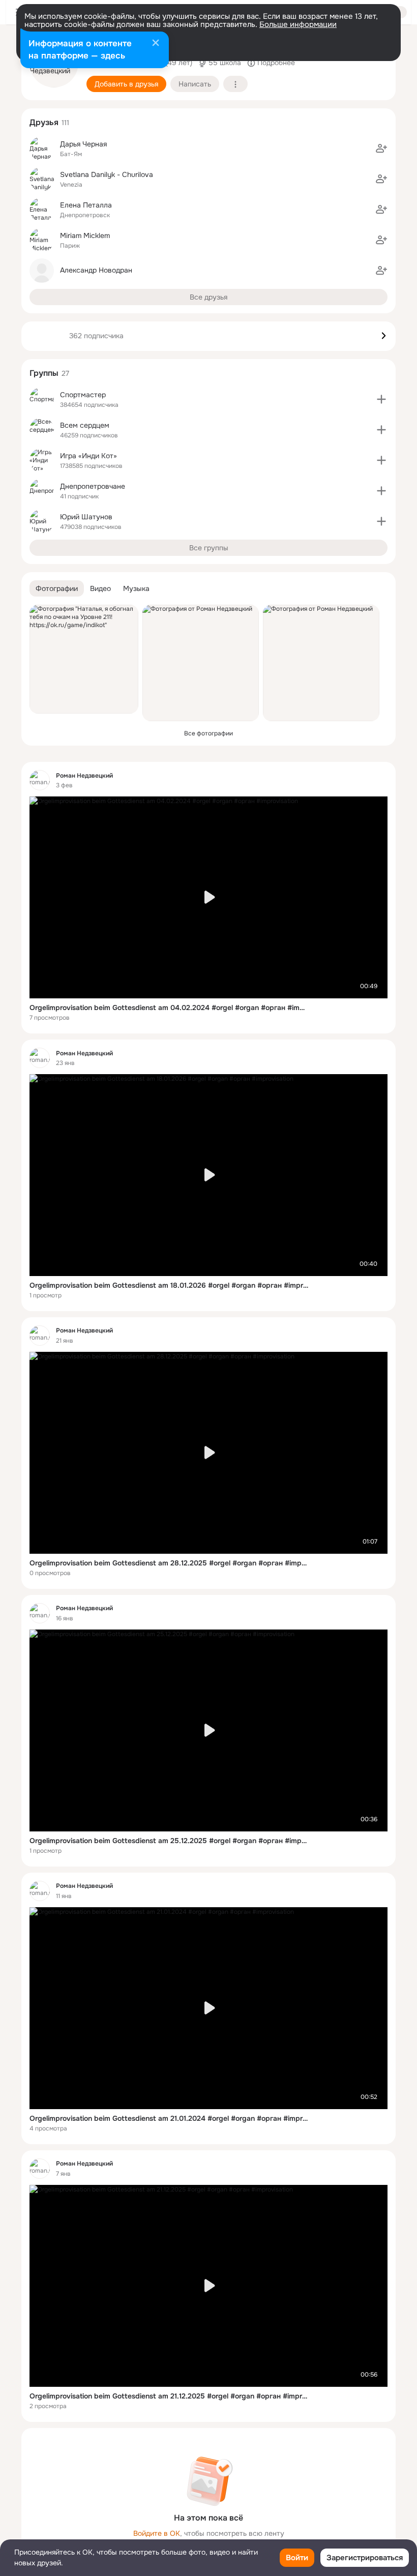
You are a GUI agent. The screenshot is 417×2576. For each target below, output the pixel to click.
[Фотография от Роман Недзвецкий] (201, 663)
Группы (44, 373)
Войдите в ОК (157, 2533)
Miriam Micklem (85, 235)
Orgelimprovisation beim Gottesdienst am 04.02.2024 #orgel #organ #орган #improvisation (169, 1008)
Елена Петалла (86, 205)
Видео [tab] (100, 588)
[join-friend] (381, 149)
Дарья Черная (83, 144)
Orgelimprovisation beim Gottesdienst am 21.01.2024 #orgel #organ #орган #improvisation (169, 2118)
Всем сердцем (85, 425)
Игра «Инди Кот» (88, 456)
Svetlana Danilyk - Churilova (107, 174)
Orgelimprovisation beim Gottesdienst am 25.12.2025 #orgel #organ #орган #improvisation (169, 1841)
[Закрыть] (156, 44)
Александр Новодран (96, 270)
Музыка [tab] (136, 588)
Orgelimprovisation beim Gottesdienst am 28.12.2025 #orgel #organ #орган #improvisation (169, 1563)
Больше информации (298, 24)
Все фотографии (208, 733)
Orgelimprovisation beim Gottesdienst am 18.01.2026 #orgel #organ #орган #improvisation (169, 1285)
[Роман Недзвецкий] (40, 780)
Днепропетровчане (93, 486)
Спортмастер (83, 395)
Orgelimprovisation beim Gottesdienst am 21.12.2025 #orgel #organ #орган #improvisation (169, 2396)
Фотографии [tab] (57, 588)
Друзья (44, 122)
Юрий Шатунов (86, 517)
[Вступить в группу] (381, 399)
